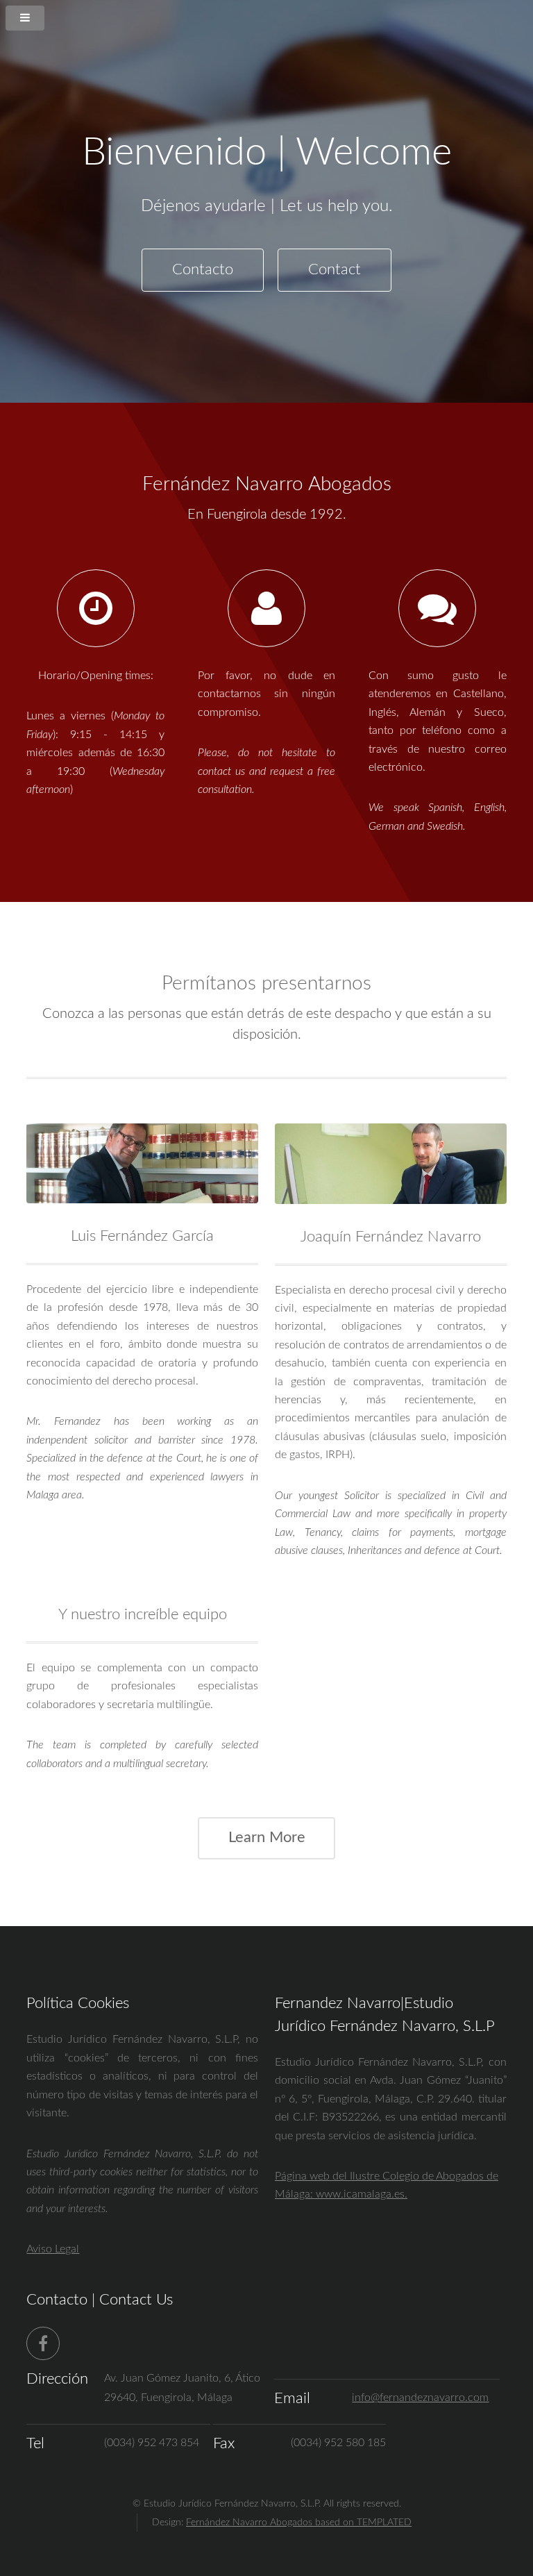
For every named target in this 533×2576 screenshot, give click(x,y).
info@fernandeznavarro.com (420, 2398)
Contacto (203, 270)
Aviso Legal (53, 2249)
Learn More (267, 1838)
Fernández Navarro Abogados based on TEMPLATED (299, 2522)
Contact (335, 270)
